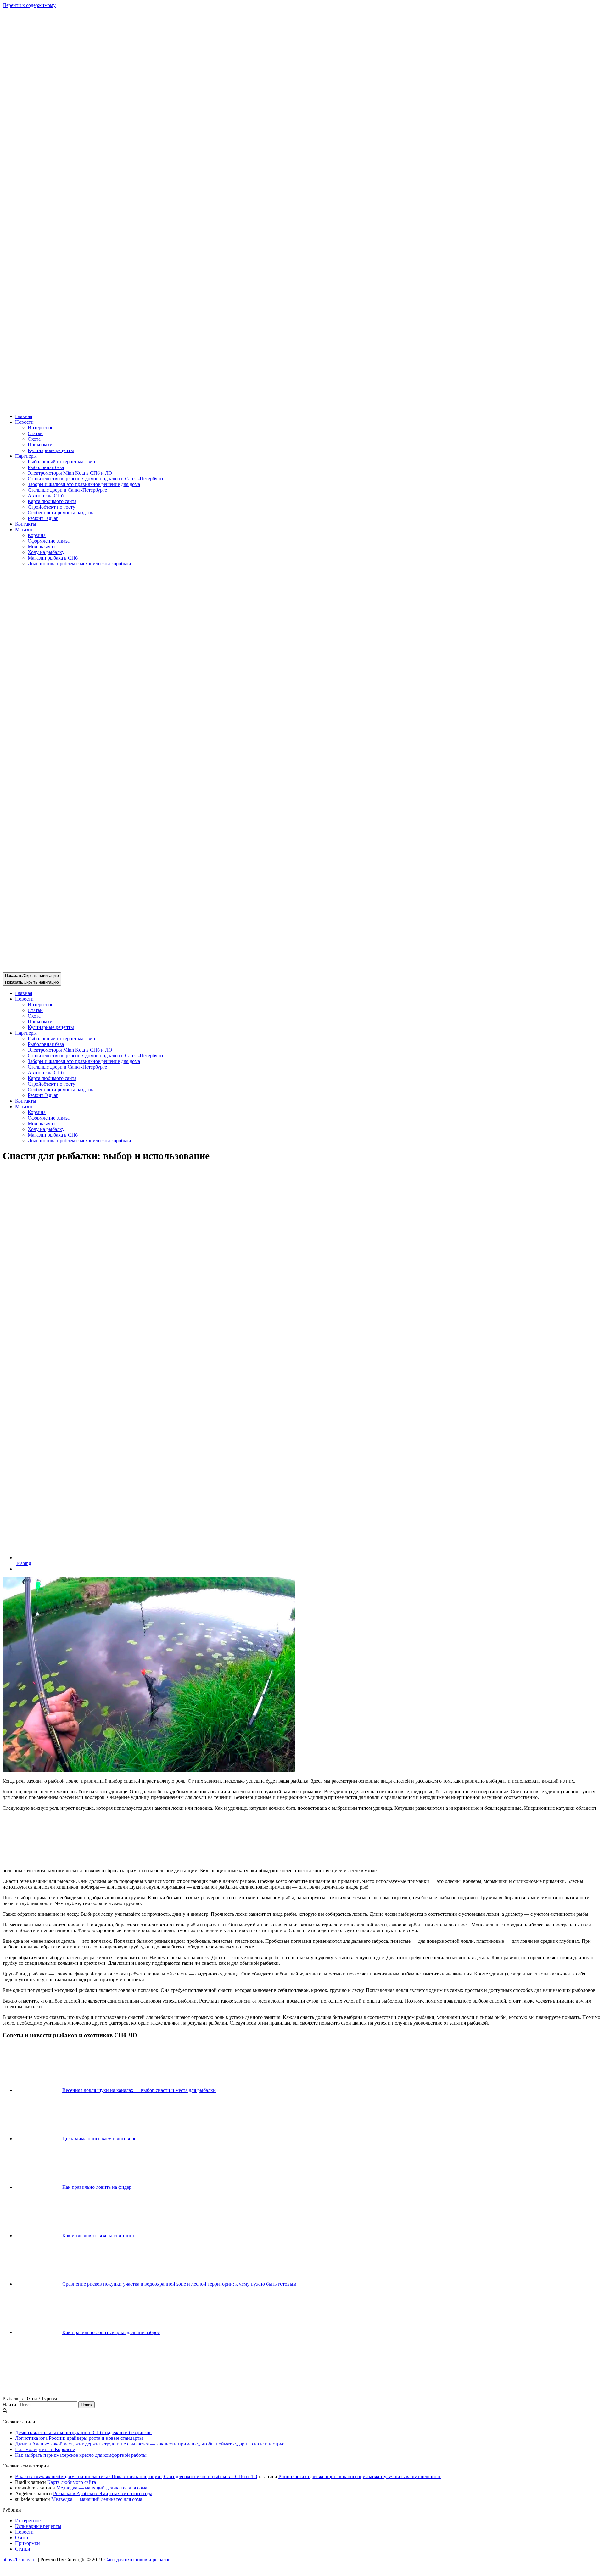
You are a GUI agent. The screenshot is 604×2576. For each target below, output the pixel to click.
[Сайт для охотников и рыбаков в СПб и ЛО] (302, 406)
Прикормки (40, 445)
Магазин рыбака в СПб (53, 558)
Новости (24, 2532)
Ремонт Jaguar (43, 518)
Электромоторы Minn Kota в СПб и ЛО (70, 473)
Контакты (26, 524)
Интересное (40, 428)
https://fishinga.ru (20, 2559)
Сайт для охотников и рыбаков (137, 2559)
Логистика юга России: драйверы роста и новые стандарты (79, 2438)
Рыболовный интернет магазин (62, 462)
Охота (34, 439)
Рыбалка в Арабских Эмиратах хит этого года (103, 2493)
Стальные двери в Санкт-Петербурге (67, 490)
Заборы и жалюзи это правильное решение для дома (84, 484)
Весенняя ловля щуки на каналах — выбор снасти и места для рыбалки (139, 2090)
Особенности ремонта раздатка (61, 513)
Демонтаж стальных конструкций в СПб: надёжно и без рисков (83, 2432)
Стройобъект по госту (51, 507)
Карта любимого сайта (52, 501)
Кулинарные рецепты (51, 450)
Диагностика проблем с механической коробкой (79, 564)
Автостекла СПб (46, 496)
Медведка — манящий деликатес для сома (102, 2488)
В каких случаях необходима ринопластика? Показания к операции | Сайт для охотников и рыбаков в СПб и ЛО (136, 2476)
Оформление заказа (49, 541)
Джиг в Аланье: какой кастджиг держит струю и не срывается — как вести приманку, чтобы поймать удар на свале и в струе (150, 2444)
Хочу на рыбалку (46, 552)
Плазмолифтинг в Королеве (45, 2449)
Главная (24, 416)
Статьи (35, 433)
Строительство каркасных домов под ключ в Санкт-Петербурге (96, 479)
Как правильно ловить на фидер (97, 2187)
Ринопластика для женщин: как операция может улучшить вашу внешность (360, 2476)
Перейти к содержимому (29, 5)
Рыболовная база (46, 467)
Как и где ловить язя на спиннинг (99, 2235)
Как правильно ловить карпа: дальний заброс (111, 2332)
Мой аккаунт (42, 547)
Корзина (37, 535)
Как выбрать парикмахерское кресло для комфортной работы (81, 2455)
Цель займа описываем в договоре (99, 2139)
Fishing (24, 1563)
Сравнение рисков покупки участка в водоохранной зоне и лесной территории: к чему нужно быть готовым (179, 2284)
